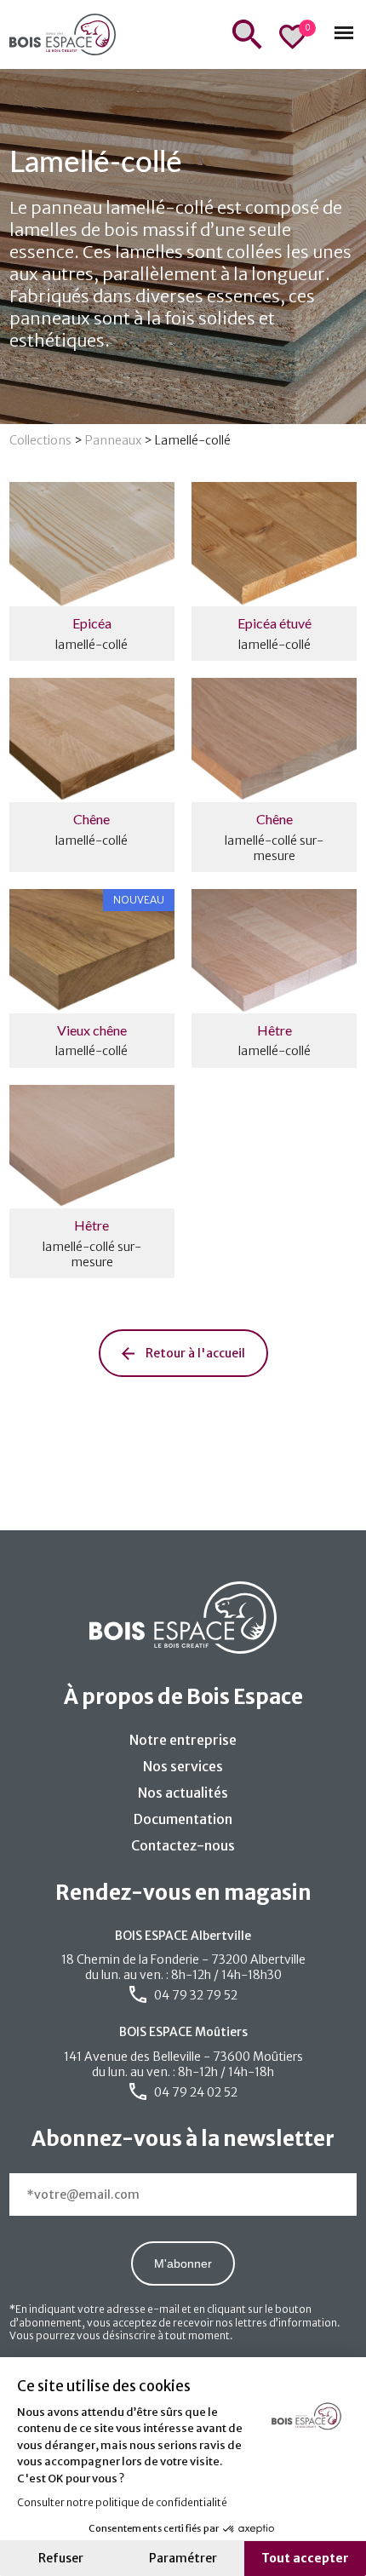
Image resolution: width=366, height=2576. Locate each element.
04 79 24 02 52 (194, 2092)
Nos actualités (183, 1793)
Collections (40, 440)
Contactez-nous (183, 1845)
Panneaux (113, 440)
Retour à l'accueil (194, 1353)
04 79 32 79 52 (194, 1995)
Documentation (183, 1819)
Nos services (183, 1766)
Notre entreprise (183, 1740)
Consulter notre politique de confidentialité (122, 2502)
